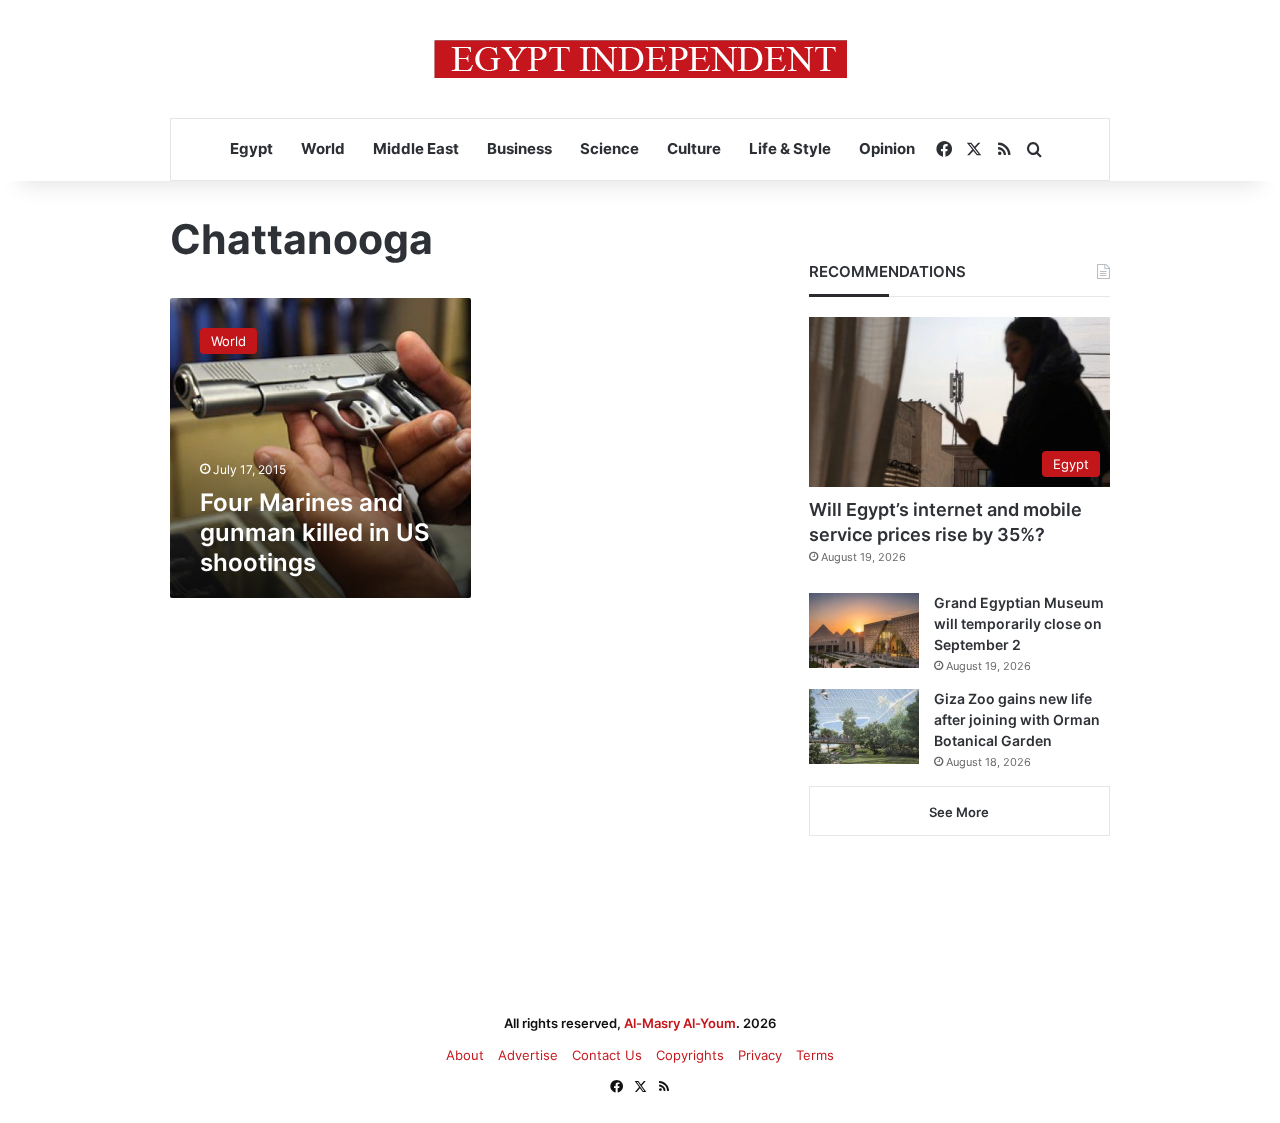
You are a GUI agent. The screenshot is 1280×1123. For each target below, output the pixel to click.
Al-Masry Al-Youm (680, 1023)
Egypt (251, 148)
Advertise (528, 1055)
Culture (694, 148)
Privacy (760, 1055)
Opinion (887, 148)
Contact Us (607, 1055)
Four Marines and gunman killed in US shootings (315, 532)
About (465, 1055)
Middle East (416, 148)
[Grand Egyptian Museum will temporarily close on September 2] (864, 630)
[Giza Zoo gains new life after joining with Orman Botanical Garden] (864, 726)
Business (519, 148)
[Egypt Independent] (640, 59)
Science (609, 148)
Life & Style (790, 148)
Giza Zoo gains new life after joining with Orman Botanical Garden (1017, 719)
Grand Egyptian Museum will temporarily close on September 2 (1019, 623)
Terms (815, 1055)
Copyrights (690, 1055)
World (323, 148)
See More (959, 812)
